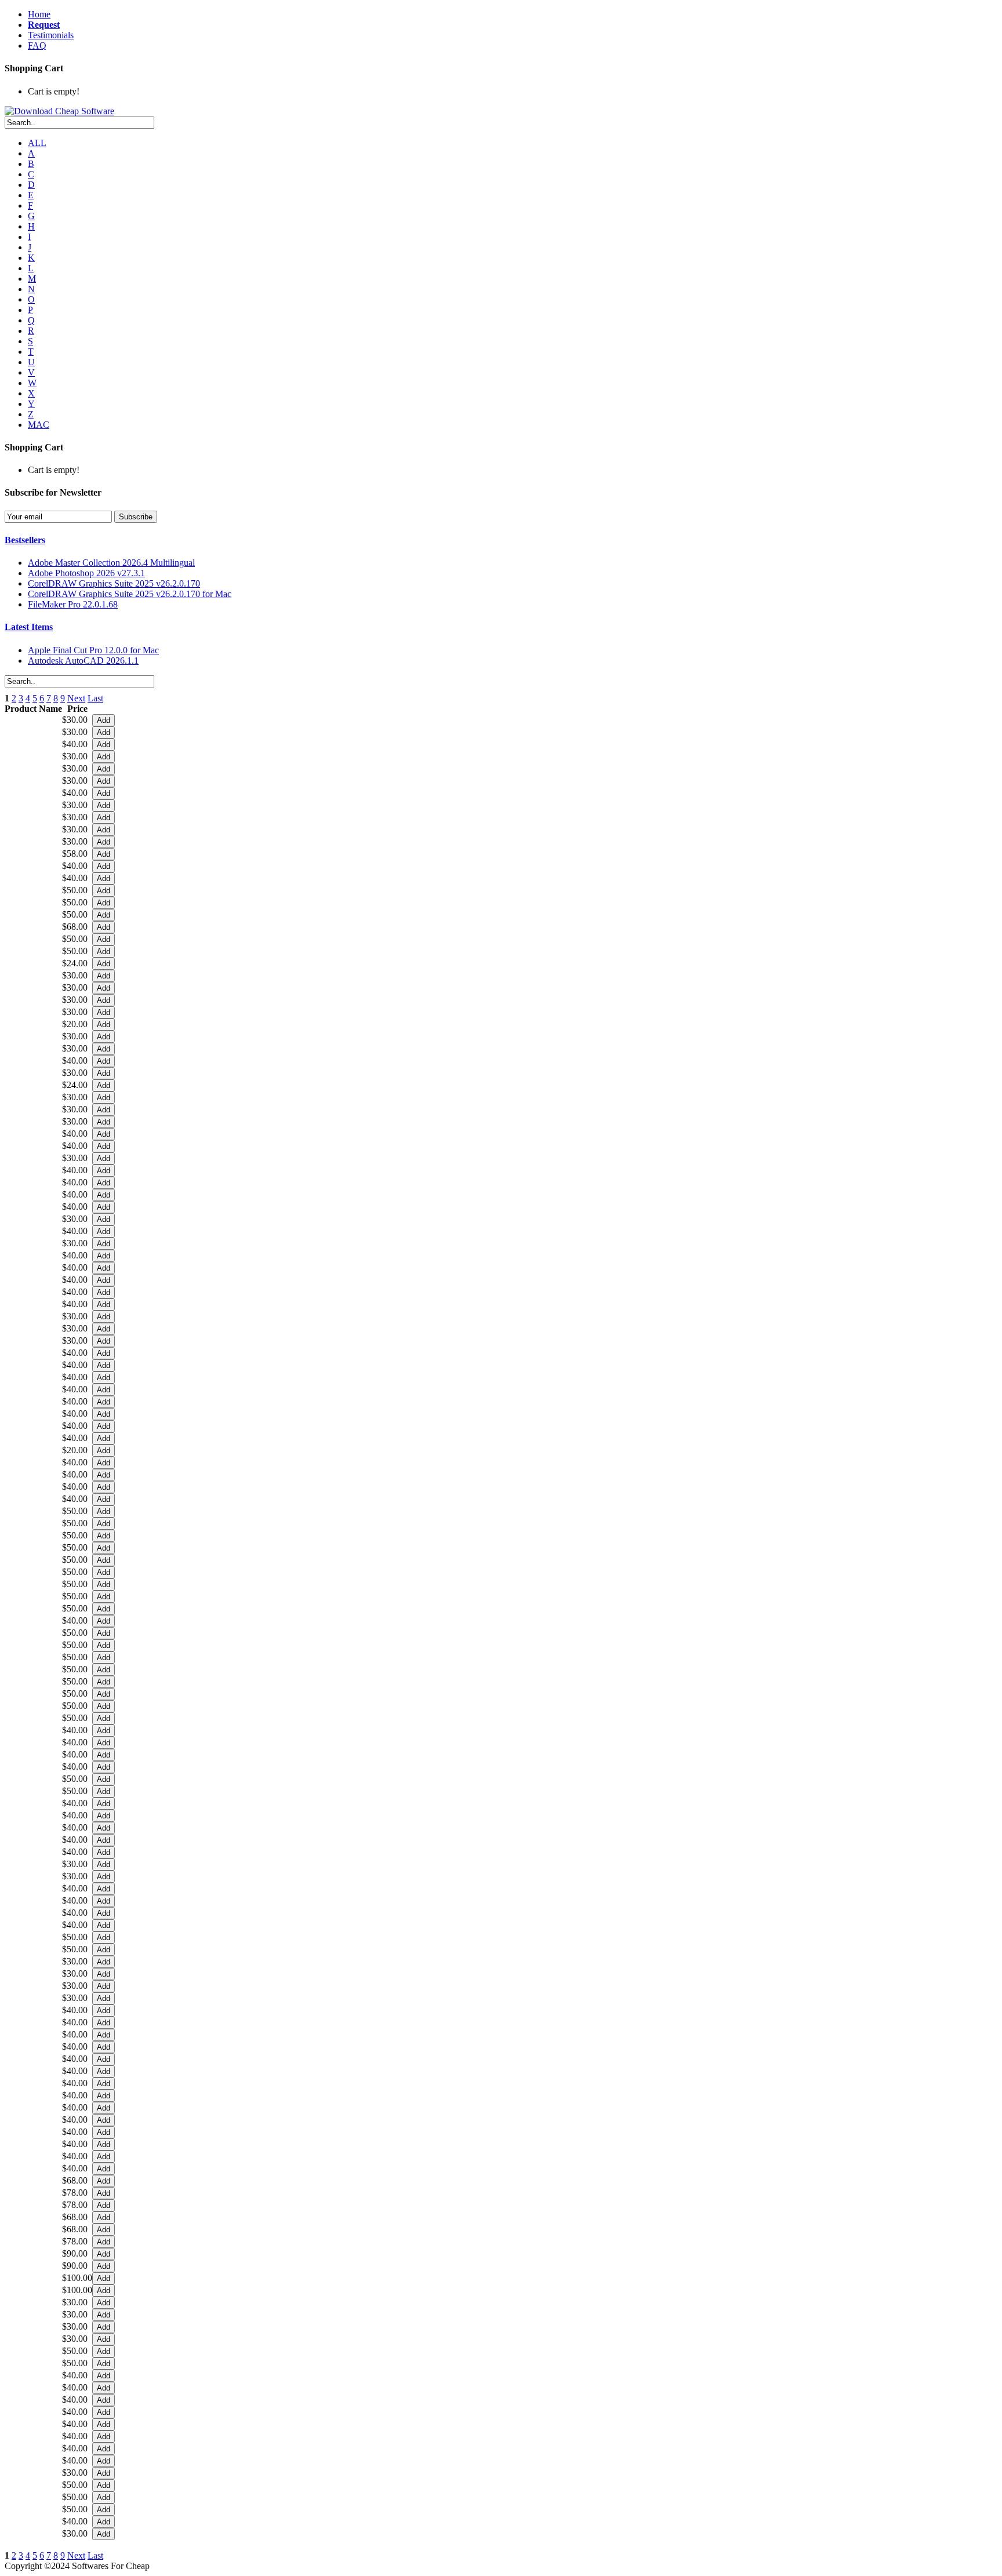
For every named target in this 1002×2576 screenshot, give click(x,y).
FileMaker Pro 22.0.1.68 (73, 604)
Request (44, 25)
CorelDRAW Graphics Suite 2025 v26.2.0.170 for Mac (130, 594)
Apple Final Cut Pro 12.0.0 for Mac (93, 650)
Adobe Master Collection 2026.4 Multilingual (111, 563)
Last (95, 698)
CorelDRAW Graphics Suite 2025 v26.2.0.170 (114, 583)
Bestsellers (25, 540)
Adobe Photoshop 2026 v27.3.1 (86, 573)
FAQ (37, 46)
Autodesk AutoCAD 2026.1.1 (83, 661)
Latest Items (29, 627)
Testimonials (51, 35)
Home (39, 14)
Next (76, 698)
